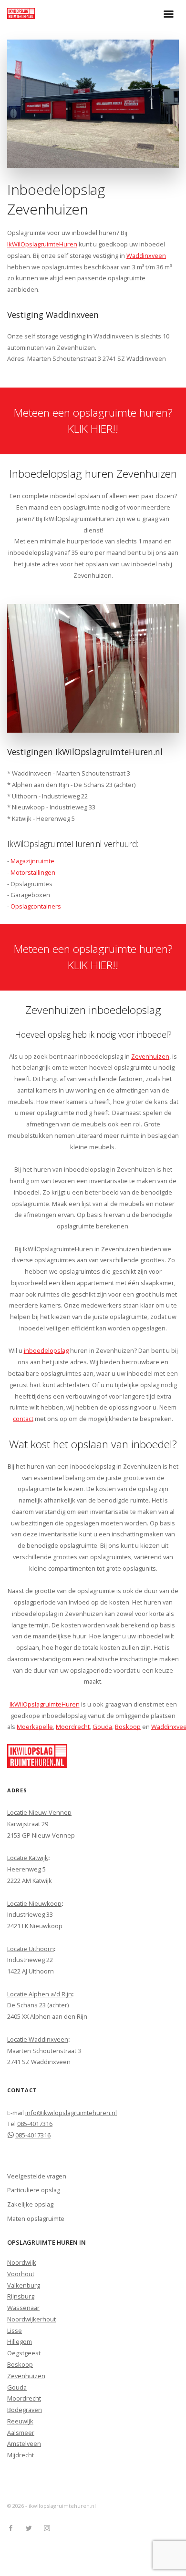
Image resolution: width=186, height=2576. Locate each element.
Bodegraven (25, 2410)
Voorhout (21, 2274)
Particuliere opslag (34, 2190)
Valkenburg (24, 2285)
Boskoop (128, 1727)
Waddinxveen (146, 256)
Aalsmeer (21, 2433)
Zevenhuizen (150, 1056)
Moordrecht (73, 1727)
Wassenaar (23, 2308)
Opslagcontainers (36, 906)
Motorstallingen (33, 872)
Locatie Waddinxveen (38, 2039)
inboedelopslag (46, 1350)
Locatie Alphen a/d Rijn (40, 1994)
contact (23, 1419)
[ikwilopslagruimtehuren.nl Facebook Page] (10, 2528)
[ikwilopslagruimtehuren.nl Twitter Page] (29, 2528)
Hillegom (20, 2341)
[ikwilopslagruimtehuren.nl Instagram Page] (47, 2528)
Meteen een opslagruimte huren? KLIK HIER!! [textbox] (93, 421)
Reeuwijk (20, 2421)
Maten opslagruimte (36, 2218)
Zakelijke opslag (30, 2204)
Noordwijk (22, 2262)
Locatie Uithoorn (31, 1949)
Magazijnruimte (32, 861)
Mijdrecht (21, 2455)
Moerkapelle (35, 1727)
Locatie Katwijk (28, 1858)
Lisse (15, 2331)
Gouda (102, 1727)
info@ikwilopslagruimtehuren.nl (71, 2113)
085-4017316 (35, 2124)
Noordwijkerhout (31, 2319)
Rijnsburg (21, 2296)
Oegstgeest (24, 2353)
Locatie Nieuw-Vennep (39, 1812)
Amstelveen (24, 2443)
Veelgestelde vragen (37, 2176)
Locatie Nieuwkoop (34, 1903)
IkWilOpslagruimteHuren (42, 244)
